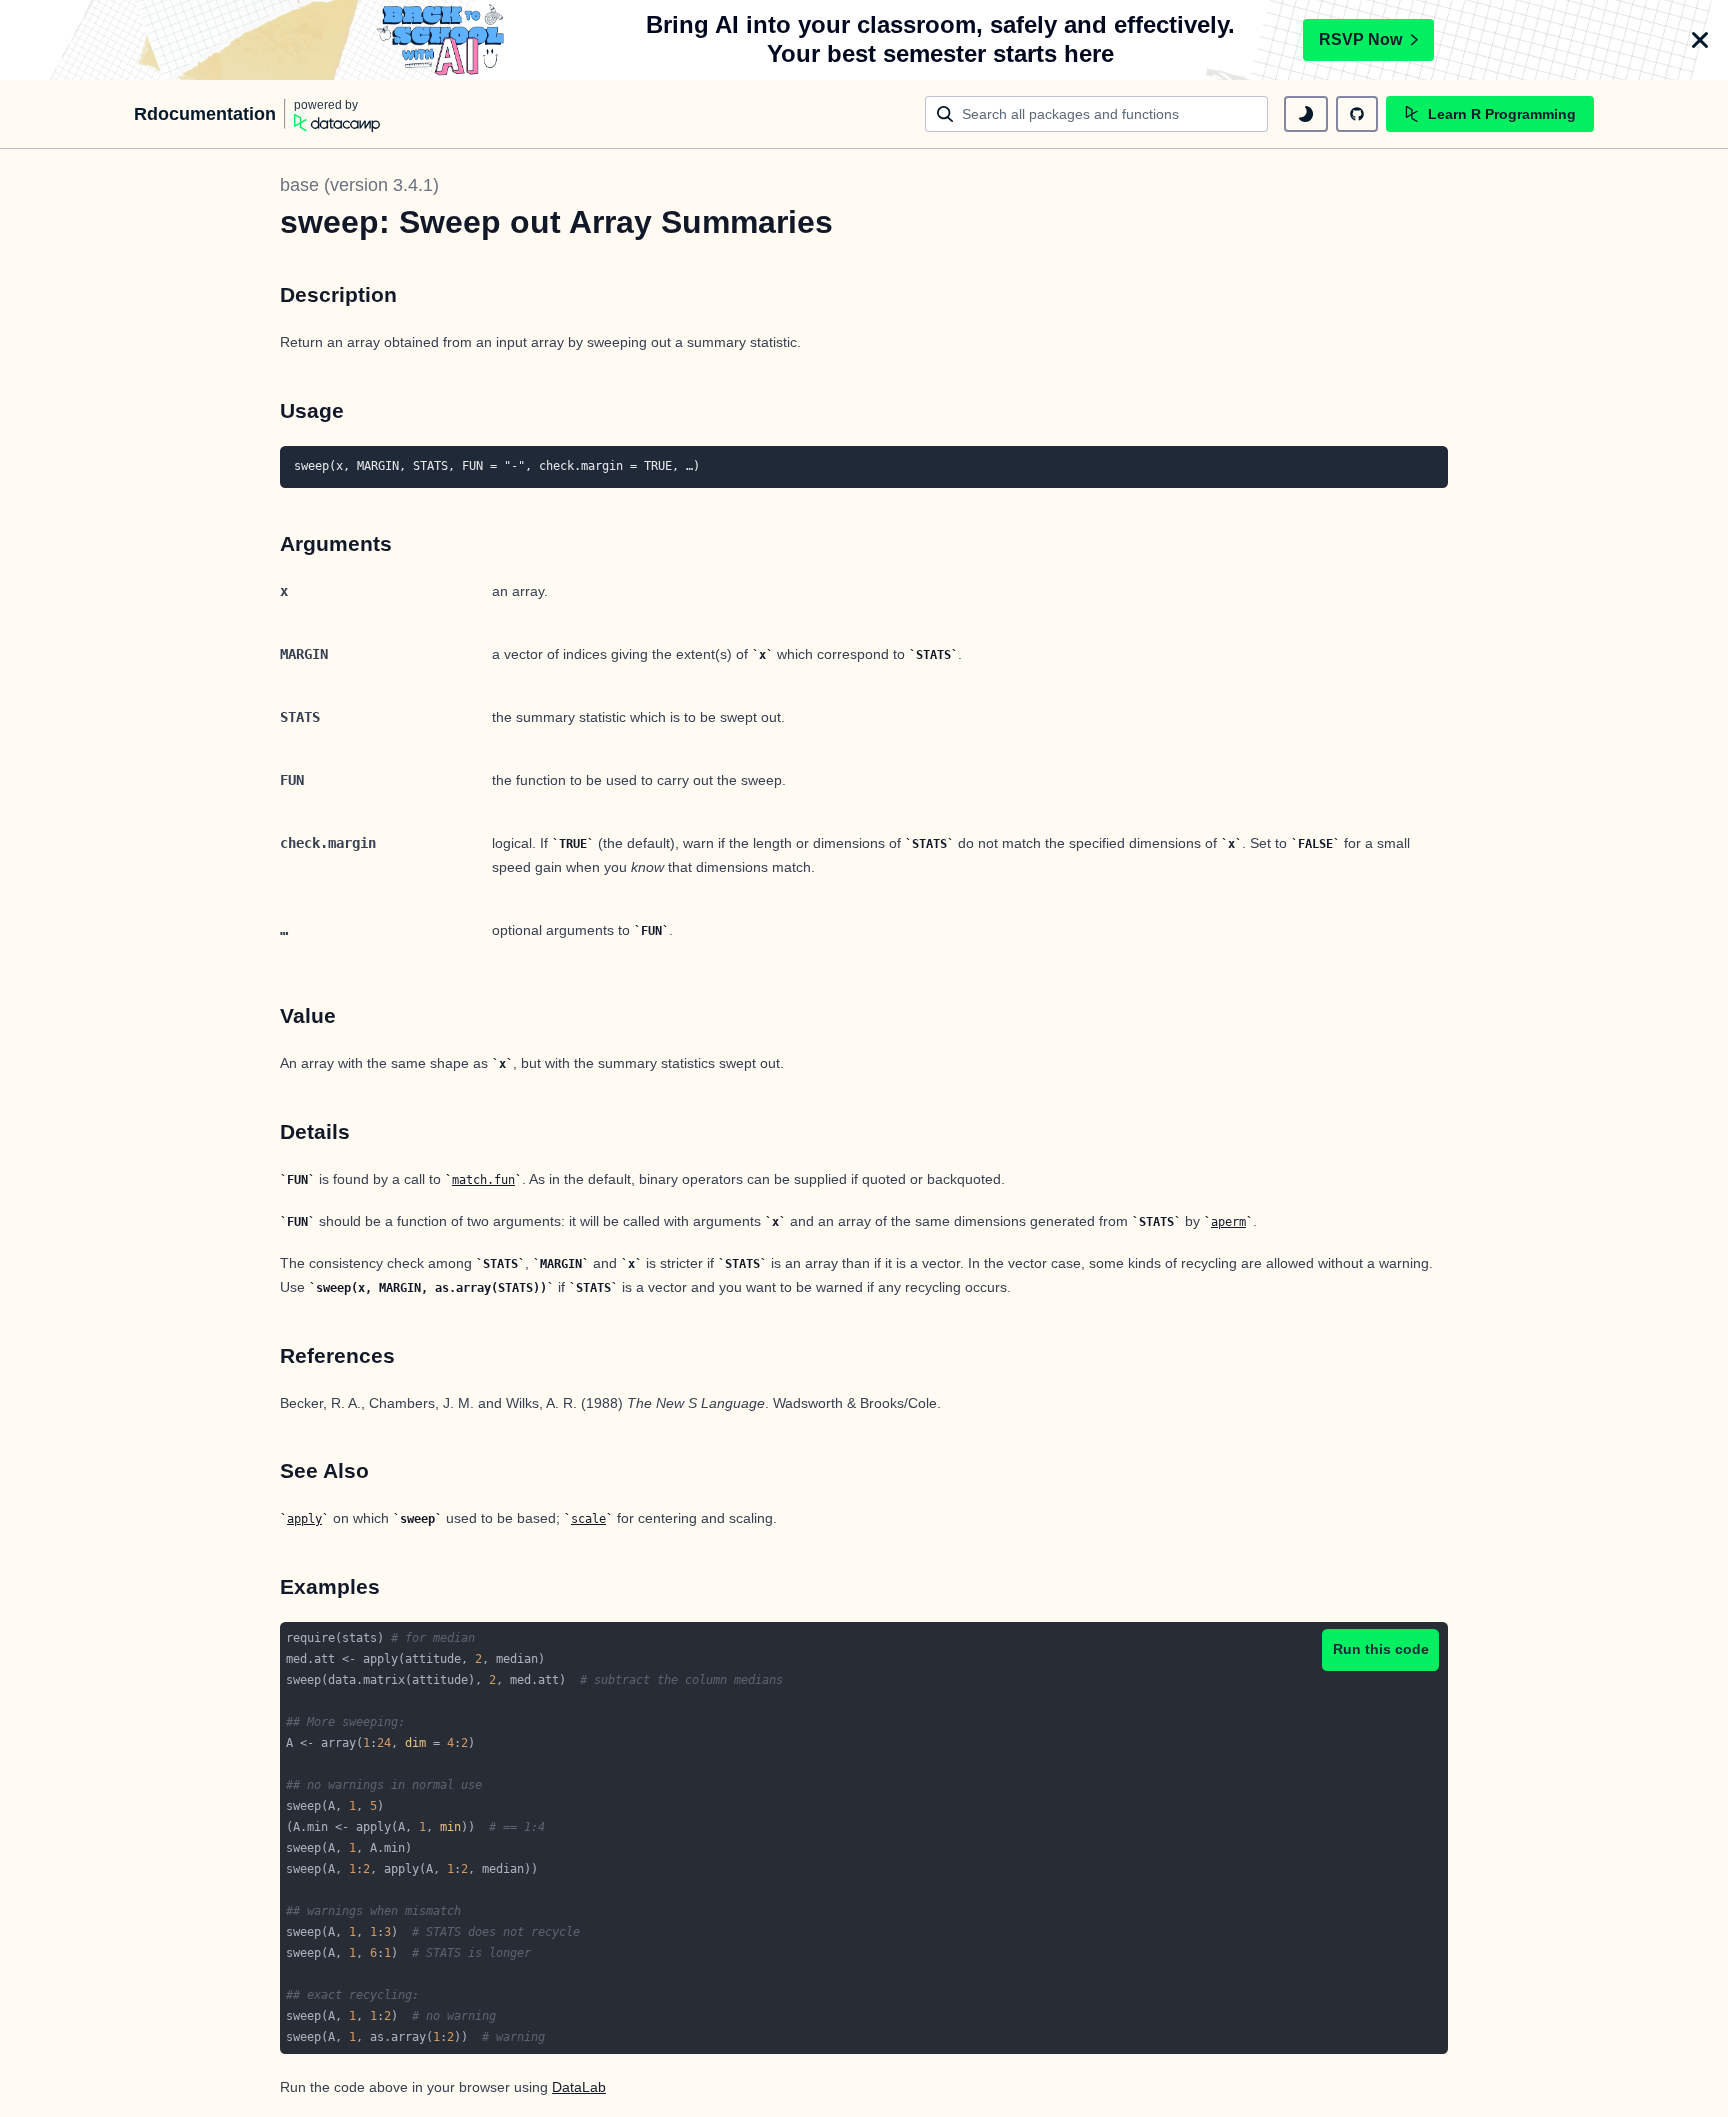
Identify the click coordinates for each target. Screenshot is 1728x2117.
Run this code (1381, 1649)
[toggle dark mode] (1306, 114)
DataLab (579, 2087)
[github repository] (1357, 114)
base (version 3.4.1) (359, 185)
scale (588, 1519)
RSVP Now (1360, 39)
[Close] (1700, 40)
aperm (1228, 1222)
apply (304, 1519)
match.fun (483, 1180)
